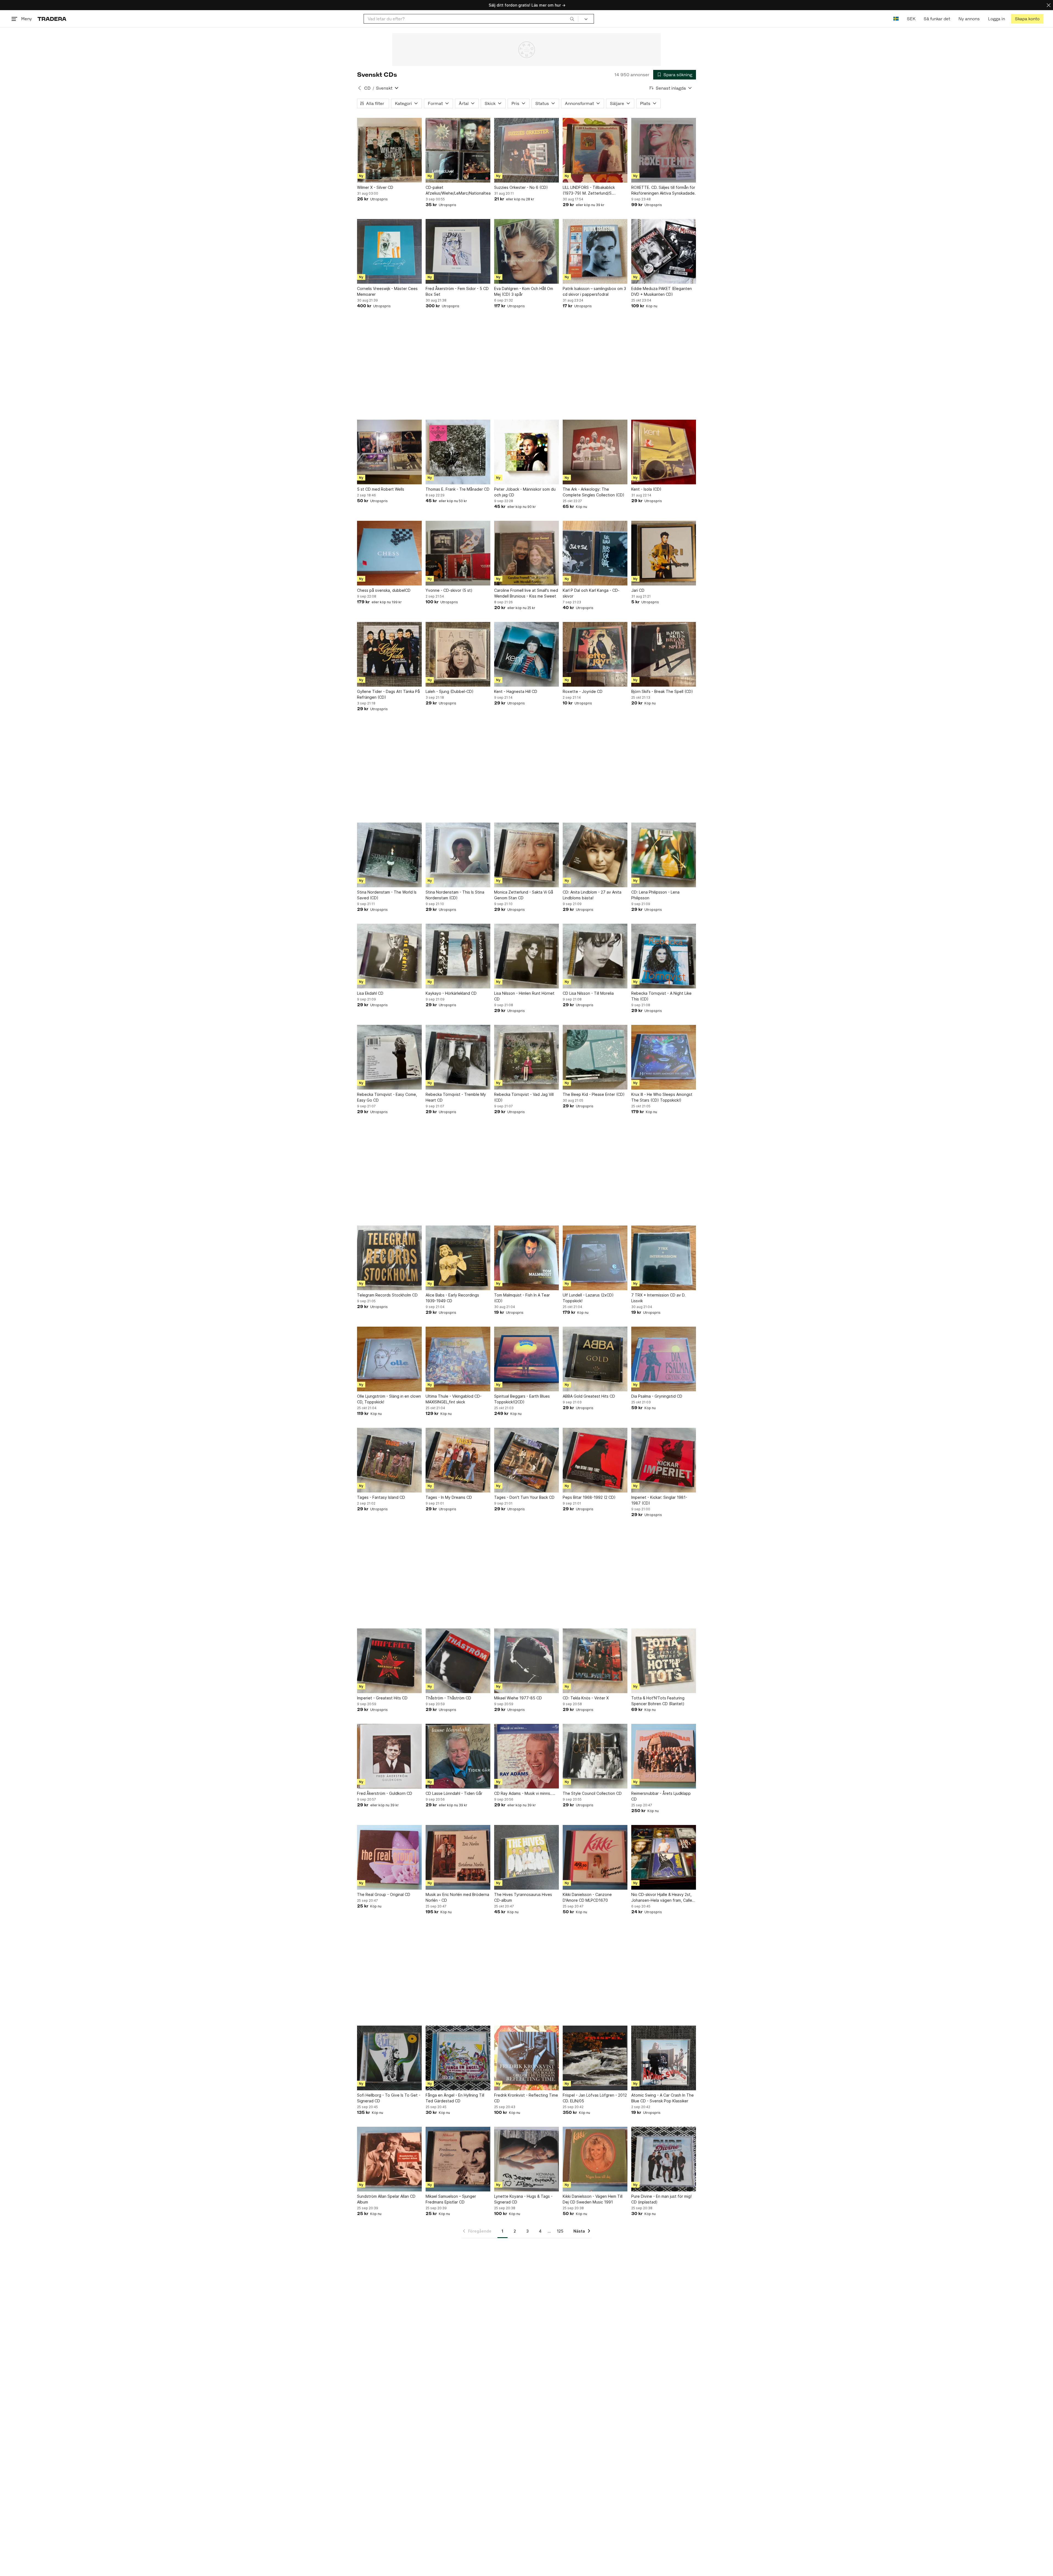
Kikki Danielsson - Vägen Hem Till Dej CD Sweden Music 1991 (593, 2199)
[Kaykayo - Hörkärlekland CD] (458, 956)
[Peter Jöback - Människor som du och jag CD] (526, 452)
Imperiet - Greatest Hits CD (382, 1698)
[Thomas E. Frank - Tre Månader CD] (458, 452)
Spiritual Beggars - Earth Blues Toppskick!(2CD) (522, 1399)
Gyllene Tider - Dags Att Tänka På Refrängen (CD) (388, 694)
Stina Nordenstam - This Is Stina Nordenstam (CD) (455, 895)
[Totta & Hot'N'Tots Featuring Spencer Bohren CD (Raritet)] (664, 1661)
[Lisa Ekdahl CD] (389, 956)
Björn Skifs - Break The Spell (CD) (662, 691)
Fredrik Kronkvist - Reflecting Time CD (526, 2098)
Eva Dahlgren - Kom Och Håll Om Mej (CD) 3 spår (524, 291)
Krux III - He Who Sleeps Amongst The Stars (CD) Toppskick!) (662, 1097)
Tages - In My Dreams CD (449, 1497)
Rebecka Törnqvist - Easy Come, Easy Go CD (387, 1097)
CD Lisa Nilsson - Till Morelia (588, 993)
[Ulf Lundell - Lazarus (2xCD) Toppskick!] (595, 1258)
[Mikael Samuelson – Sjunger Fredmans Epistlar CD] (458, 2159)
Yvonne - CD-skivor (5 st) (449, 590)
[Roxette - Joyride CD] (595, 654)
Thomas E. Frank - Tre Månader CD (458, 489)
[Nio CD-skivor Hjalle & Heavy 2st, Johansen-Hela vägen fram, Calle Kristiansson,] (664, 1857)
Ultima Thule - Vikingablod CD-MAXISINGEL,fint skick (454, 1399)
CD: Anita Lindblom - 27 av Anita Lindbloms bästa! (592, 895)
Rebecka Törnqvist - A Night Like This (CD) (661, 996)
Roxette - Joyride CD (583, 691)
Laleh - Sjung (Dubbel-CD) (450, 691)
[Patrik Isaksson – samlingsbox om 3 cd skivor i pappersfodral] (595, 251)
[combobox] (471, 19)
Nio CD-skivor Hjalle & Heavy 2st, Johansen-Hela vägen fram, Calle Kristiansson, (662, 1898)
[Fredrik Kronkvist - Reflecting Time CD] (526, 2058)
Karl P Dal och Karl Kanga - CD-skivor (591, 593)
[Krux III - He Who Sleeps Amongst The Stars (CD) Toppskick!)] (664, 1057)
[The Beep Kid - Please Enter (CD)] (595, 1057)
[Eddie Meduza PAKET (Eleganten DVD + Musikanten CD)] (664, 251)
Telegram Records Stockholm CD (387, 1295)
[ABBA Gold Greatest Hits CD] (595, 1359)
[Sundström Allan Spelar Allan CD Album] (389, 2159)
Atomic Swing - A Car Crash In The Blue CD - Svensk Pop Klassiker (663, 2098)
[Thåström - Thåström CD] (458, 1661)
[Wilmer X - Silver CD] (389, 150)
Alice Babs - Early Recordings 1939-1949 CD (452, 1298)
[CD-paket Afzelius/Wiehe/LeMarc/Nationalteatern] (458, 150)
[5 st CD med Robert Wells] (389, 452)
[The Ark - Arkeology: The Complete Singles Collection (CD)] (595, 452)
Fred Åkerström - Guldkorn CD (385, 1793)
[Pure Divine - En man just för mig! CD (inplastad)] (664, 2159)
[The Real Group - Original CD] (389, 1857)
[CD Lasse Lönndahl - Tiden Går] (458, 1756)
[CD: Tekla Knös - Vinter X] (595, 1661)
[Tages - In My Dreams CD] (458, 1460)
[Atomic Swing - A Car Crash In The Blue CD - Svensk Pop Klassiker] (664, 2058)
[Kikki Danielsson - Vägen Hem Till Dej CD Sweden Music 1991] (595, 2159)
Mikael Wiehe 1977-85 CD (518, 1698)
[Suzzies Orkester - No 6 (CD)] (526, 150)
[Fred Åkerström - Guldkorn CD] (389, 1756)
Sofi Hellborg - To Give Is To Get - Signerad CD (389, 2098)
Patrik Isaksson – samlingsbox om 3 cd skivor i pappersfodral (594, 291)
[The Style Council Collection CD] (595, 1756)
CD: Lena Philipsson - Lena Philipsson (655, 895)
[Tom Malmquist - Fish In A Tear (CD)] (526, 1258)
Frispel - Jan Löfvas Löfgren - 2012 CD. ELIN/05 (595, 2098)
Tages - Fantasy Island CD (381, 1497)
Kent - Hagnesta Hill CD (516, 691)
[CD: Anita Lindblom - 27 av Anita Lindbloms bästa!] (595, 855)
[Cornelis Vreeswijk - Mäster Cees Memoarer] (389, 251)
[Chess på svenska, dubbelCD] (389, 553)
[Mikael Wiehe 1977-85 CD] (526, 1661)
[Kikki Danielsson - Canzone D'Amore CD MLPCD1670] (595, 1857)
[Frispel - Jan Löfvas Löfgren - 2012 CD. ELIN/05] (595, 2058)
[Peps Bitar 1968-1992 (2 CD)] (595, 1460)
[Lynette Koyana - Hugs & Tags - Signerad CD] (526, 2159)
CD (367, 88)
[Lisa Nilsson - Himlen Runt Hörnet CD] (526, 956)
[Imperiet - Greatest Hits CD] (389, 1661)
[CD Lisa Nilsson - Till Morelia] (595, 956)
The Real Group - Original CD (384, 1894)
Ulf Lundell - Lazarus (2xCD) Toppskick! (588, 1298)
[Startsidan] (52, 19)
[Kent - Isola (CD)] (664, 452)
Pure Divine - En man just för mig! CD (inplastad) (661, 2199)
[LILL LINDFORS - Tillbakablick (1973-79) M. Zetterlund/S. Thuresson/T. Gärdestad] (595, 150)
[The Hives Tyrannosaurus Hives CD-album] (526, 1857)
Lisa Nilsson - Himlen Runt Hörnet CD (524, 996)
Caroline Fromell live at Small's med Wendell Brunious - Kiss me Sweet (526, 593)
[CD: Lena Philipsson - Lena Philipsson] (664, 855)
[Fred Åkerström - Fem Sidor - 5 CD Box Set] (458, 251)
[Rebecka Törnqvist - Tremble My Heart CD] (458, 1057)
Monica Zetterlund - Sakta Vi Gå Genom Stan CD (524, 895)
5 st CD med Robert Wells (381, 489)
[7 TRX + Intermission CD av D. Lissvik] (664, 1258)
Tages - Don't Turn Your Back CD (524, 1497)
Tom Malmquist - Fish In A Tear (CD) (522, 1298)
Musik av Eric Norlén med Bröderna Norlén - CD (457, 1897)
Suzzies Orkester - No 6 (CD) (521, 187)
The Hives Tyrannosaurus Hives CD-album (523, 1897)
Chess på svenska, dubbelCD (384, 590)
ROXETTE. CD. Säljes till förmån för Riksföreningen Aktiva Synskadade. (663, 190)
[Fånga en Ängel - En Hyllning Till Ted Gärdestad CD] (458, 2058)
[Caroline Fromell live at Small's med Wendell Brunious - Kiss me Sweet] (526, 553)
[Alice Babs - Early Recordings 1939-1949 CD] (458, 1258)
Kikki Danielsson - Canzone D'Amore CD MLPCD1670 (587, 1897)
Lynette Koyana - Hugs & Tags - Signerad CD (523, 2199)
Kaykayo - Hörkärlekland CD (451, 993)
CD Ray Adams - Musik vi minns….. (525, 1793)
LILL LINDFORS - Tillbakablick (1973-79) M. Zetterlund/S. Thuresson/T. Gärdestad (589, 191)
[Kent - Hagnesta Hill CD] (526, 654)
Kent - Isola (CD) (646, 489)
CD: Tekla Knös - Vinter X (586, 1698)
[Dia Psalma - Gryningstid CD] (664, 1359)
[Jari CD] (664, 553)
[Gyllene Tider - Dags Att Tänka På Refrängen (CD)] (389, 654)
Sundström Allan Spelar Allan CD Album (386, 2199)
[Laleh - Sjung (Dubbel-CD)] (458, 654)
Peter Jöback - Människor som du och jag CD (525, 492)
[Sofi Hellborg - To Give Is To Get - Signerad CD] (389, 2058)
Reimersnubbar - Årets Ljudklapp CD (661, 1796)
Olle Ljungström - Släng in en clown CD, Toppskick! (389, 1399)
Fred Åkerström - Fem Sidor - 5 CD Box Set (457, 291)
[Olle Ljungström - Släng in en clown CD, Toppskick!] (389, 1359)
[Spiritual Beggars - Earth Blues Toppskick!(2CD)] (526, 1359)
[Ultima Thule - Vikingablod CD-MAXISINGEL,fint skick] (458, 1359)
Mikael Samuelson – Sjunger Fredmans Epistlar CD (451, 2199)
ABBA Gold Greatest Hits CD (589, 1396)
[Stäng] (1049, 5)
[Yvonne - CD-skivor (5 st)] (458, 553)
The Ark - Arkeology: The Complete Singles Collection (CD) (594, 492)
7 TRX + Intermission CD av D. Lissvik (658, 1298)
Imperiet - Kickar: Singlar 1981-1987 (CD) (659, 1500)
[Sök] (572, 19)
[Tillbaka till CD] (360, 88)
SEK (911, 19)
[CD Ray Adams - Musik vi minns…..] (526, 1756)
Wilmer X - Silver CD (375, 187)
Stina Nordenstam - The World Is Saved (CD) (387, 895)
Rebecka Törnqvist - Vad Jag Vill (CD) (524, 1097)
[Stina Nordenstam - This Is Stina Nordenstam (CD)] (458, 855)
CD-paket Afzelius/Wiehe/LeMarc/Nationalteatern (458, 190)
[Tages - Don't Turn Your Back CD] (526, 1460)
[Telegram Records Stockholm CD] (389, 1258)
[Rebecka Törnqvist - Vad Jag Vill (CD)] (526, 1057)
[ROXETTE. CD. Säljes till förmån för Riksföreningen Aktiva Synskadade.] (664, 150)
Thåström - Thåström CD (448, 1698)
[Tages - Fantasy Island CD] (389, 1460)
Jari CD (638, 590)
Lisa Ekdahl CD (370, 993)
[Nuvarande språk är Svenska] (896, 19)
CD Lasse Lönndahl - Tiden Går (454, 1793)
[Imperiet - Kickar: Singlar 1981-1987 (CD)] (664, 1460)
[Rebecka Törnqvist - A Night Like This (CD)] (664, 956)
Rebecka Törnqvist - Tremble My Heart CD (456, 1097)
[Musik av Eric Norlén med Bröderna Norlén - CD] (458, 1857)
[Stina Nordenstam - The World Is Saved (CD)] (389, 855)
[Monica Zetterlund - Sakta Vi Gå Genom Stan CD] (526, 855)
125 (560, 2231)
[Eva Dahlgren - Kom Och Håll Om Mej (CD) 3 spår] (526, 251)
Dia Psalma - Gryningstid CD (657, 1396)
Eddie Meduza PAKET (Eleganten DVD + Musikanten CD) (662, 291)
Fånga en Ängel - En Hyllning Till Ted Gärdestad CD (455, 2098)
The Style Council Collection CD (592, 1793)
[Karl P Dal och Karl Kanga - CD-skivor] (595, 553)
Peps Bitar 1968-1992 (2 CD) (589, 1497)
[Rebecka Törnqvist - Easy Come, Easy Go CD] (389, 1057)
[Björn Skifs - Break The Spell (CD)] (664, 654)
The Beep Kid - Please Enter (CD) (594, 1094)
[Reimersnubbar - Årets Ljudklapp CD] (664, 1756)
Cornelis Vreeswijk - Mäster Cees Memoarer (387, 291)
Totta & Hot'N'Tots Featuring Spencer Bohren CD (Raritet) (658, 1701)
